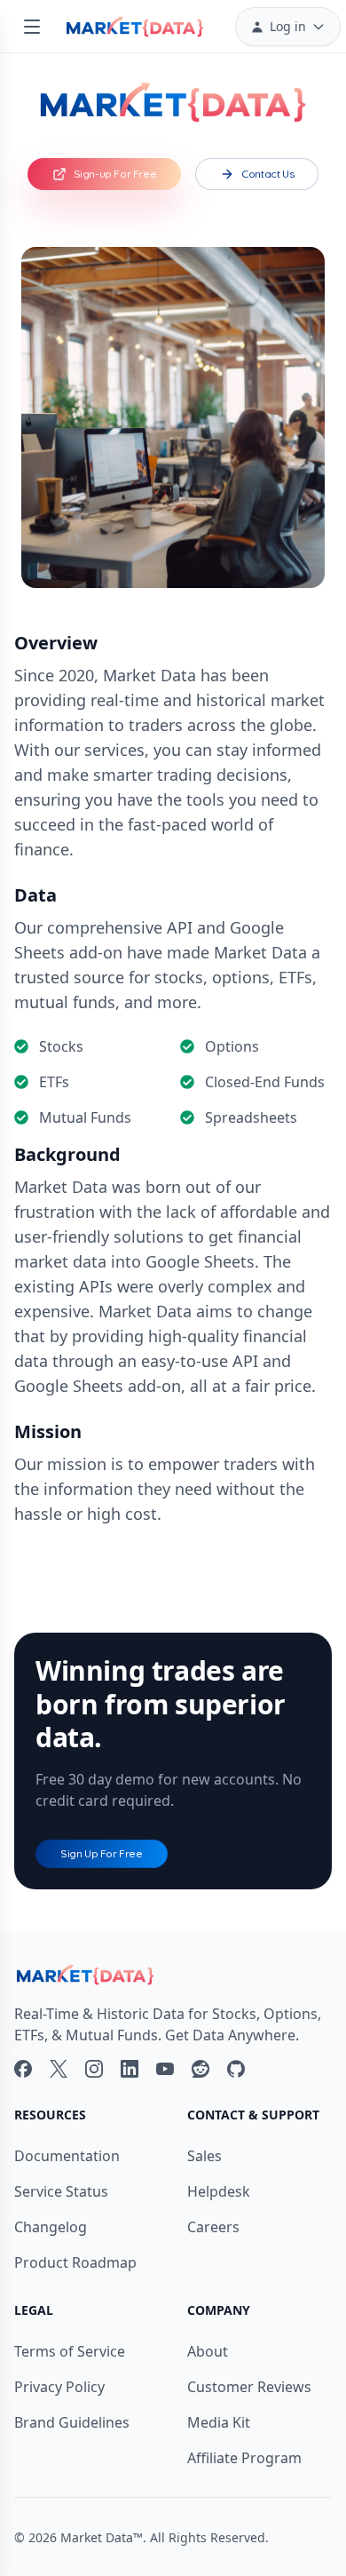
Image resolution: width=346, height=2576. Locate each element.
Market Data (97, 2537)
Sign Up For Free (102, 1853)
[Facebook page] (23, 2069)
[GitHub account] (236, 2069)
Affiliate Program (244, 2458)
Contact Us (267, 174)
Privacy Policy (59, 2387)
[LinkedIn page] (130, 2069)
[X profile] (59, 2069)
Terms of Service (70, 2351)
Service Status (61, 2191)
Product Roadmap (75, 2262)
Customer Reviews (249, 2387)
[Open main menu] (32, 27)
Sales (204, 2156)
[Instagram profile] (94, 2069)
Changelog (51, 2227)
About (208, 2351)
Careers (213, 2227)
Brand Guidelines (72, 2422)
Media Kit (219, 2422)
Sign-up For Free (115, 174)
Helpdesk (219, 2191)
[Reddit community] (201, 2069)
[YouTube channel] (165, 2069)
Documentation (67, 2156)
